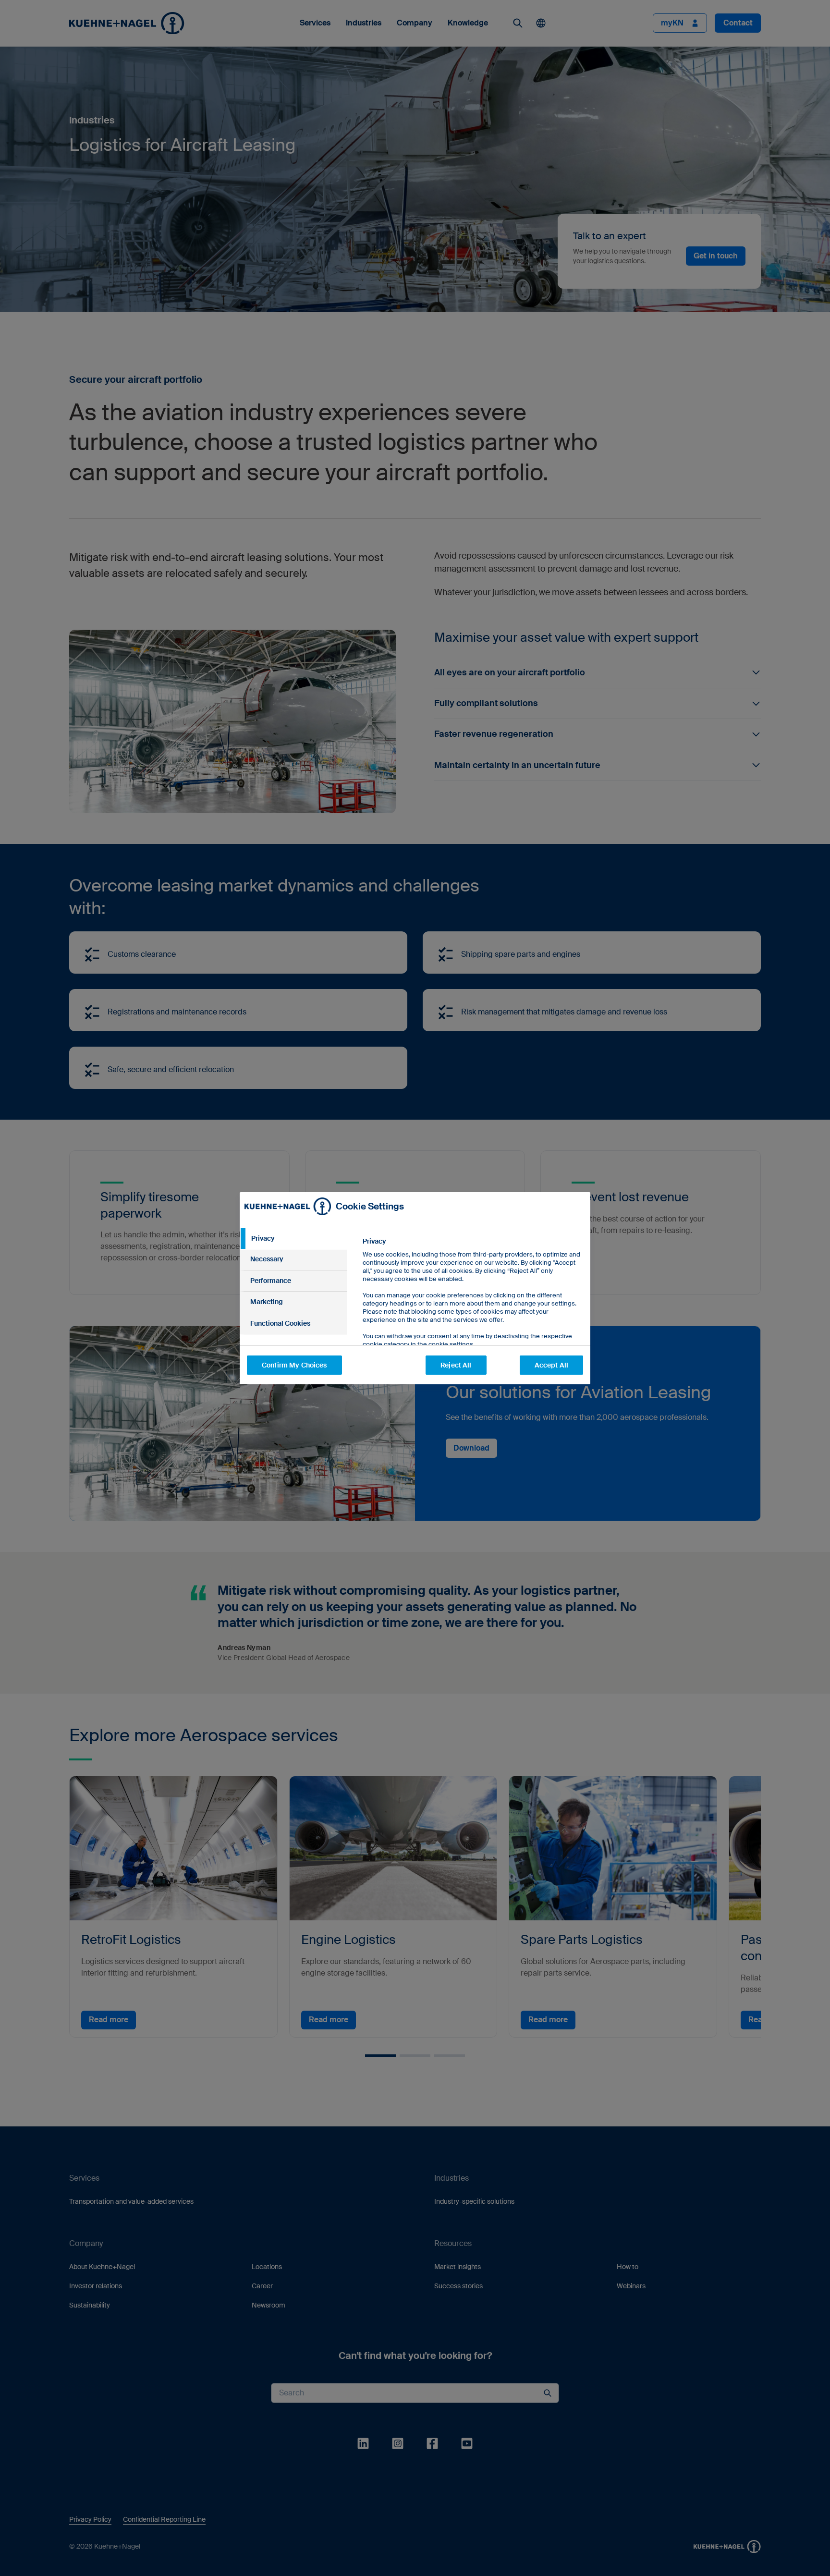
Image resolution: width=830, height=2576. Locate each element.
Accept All (551, 1365)
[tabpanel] (472, 1314)
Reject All (456, 1365)
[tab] (293, 1239)
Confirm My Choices (294, 1365)
